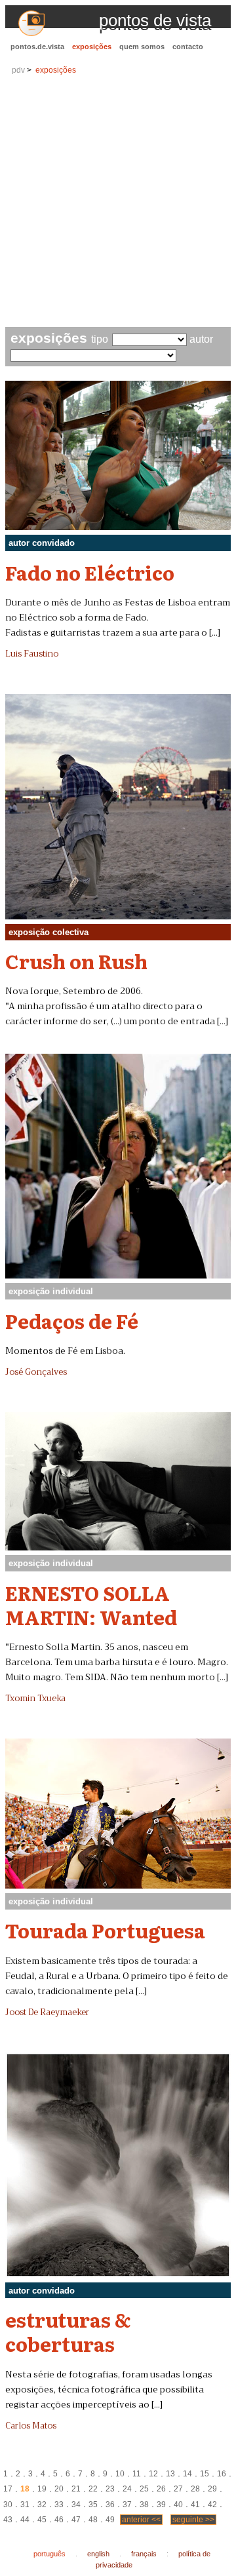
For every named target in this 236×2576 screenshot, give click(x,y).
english (98, 2554)
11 (137, 2474)
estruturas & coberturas (68, 2331)
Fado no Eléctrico (90, 572)
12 (153, 2474)
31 (25, 2505)
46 (59, 2520)
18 (25, 2489)
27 (178, 2489)
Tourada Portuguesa (105, 1930)
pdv (18, 70)
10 (120, 2474)
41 (195, 2505)
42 (212, 2505)
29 (212, 2489)
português (49, 2554)
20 (59, 2489)
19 (42, 2489)
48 (93, 2520)
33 (59, 2505)
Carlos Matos (31, 2426)
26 (161, 2489)
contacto (188, 47)
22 (93, 2489)
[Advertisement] (118, 202)
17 (8, 2489)
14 (187, 2474)
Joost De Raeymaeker (47, 2012)
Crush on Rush (76, 961)
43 (8, 2520)
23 (110, 2489)
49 (110, 2520)
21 (76, 2489)
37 (127, 2505)
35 (93, 2505)
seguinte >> (193, 2520)
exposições (92, 47)
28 (195, 2489)
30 (8, 2505)
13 (170, 2474)
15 (205, 2474)
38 (144, 2505)
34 (76, 2505)
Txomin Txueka (35, 1699)
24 (127, 2489)
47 (76, 2520)
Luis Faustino (32, 654)
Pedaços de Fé (72, 1320)
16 (222, 2474)
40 (178, 2505)
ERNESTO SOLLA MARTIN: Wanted (91, 1605)
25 (144, 2489)
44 (25, 2520)
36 (110, 2505)
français (144, 2554)
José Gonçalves (36, 1372)
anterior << (141, 2520)
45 (42, 2520)
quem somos (142, 47)
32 (42, 2505)
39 (161, 2505)
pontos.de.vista (37, 47)
